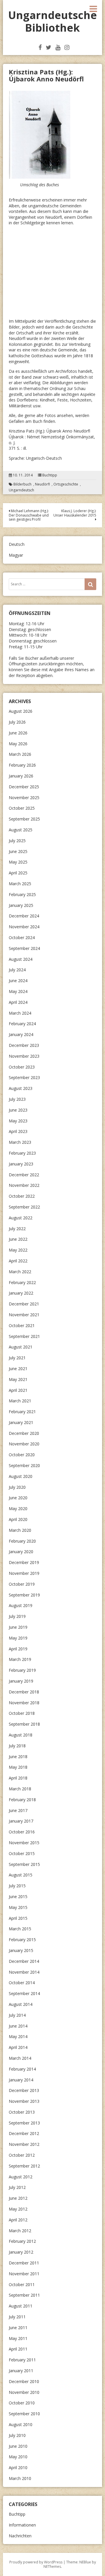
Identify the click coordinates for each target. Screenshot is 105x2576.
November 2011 (24, 2274)
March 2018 (20, 1789)
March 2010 (20, 2478)
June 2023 (18, 1110)
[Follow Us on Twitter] (49, 47)
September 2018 (24, 1724)
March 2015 (20, 1929)
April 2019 (18, 1649)
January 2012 (21, 2252)
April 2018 (18, 1778)
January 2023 (21, 1164)
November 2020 (24, 1444)
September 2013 (24, 2123)
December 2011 (24, 2263)
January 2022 (21, 1293)
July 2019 (17, 1616)
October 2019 (22, 1584)
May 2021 (18, 1379)
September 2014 (24, 1993)
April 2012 (18, 2220)
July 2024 (17, 970)
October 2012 (22, 2155)
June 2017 (18, 1810)
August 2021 (21, 1347)
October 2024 (22, 937)
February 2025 (22, 894)
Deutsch (17, 544)
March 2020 (20, 1530)
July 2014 (17, 2015)
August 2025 (21, 830)
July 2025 (17, 841)
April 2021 (18, 1390)
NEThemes (52, 2566)
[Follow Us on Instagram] (67, 47)
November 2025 (24, 798)
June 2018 (18, 1757)
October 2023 (22, 1067)
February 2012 (22, 2241)
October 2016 (22, 1832)
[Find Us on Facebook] (40, 47)
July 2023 (17, 1099)
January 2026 (21, 776)
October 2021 (22, 1325)
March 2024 (20, 1013)
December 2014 (24, 1961)
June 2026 (18, 733)
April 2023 (18, 1131)
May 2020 (18, 1508)
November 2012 (24, 2144)
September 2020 (24, 1465)
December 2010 (24, 2381)
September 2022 (24, 1207)
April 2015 (18, 1918)
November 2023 (24, 1056)
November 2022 (24, 1185)
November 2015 (24, 1843)
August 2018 (21, 1735)
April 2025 (18, 873)
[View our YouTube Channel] (58, 47)
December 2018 (24, 1692)
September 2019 (24, 1595)
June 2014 (18, 2026)
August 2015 (21, 1875)
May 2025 (18, 862)
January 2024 (21, 1034)
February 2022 (22, 1282)
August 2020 (21, 1476)
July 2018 (17, 1746)
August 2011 (21, 2306)
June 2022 (18, 1239)
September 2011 (24, 2295)
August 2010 (21, 2424)
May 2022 (18, 1250)
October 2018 (22, 1713)
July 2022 (17, 1229)
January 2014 (21, 2080)
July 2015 (17, 1886)
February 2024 (22, 1024)
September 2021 (24, 1336)
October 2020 (22, 1455)
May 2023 (18, 1121)
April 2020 (18, 1519)
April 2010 (18, 2468)
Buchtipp (50, 475)
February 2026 (22, 765)
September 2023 (24, 1077)
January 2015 (21, 1950)
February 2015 (22, 1940)
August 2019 (21, 1605)
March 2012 (20, 2231)
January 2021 (21, 1422)
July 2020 (17, 1487)
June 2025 (18, 851)
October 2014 (22, 1983)
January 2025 (21, 905)
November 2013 (24, 2101)
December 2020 (24, 1433)
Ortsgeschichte (66, 484)
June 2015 (18, 1896)
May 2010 (18, 2457)
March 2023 (20, 1142)
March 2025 (20, 884)
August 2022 (21, 1218)
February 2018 (22, 1800)
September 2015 (24, 1864)
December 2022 (24, 1175)
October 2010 (22, 2403)
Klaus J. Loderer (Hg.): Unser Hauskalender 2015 (75, 513)
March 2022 (20, 1272)
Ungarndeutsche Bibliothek (52, 21)
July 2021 (17, 1358)
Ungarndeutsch (21, 490)
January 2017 (21, 1821)
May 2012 (18, 2209)
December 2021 (24, 1304)
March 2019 (20, 1659)
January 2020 (21, 1552)
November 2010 (24, 2392)
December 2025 (24, 787)
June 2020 (18, 1498)
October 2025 (22, 808)
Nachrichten (20, 2536)
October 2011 (22, 2284)
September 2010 (24, 2414)
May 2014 (18, 2036)
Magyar (16, 555)
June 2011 (18, 2328)
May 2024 (18, 991)
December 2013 (24, 2090)
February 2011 (22, 2360)
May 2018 (18, 1767)
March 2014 (20, 2058)
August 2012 (21, 2177)
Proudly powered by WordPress (36, 2562)
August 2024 (21, 959)
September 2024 (24, 948)
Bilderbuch (22, 484)
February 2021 (22, 1412)
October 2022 (22, 1196)
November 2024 (24, 927)
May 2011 (18, 2338)
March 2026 (20, 754)
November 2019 (24, 1573)
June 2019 (18, 1627)
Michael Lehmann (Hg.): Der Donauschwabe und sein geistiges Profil (29, 515)
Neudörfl (42, 484)
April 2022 (18, 1261)
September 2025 (24, 819)
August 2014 (21, 2004)
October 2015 (22, 1853)
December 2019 (24, 1562)
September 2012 (24, 2166)
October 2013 (22, 2112)
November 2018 (24, 1703)
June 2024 (18, 981)
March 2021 (20, 1401)
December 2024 (24, 916)
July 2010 (17, 2435)
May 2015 (18, 1907)
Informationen (22, 2525)
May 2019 (18, 1638)
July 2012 (17, 2187)
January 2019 (21, 1681)
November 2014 (24, 1972)
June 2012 (18, 2198)
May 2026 (18, 744)
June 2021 (18, 1369)
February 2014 (22, 2069)
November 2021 (24, 1315)
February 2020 (22, 1541)
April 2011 (18, 2349)
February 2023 (22, 1153)
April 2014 (18, 2047)
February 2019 (22, 1670)
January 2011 (21, 2371)
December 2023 (24, 1045)
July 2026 (17, 722)
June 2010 (18, 2446)
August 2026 (21, 711)
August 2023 (21, 1088)
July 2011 (17, 2317)
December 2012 (24, 2133)
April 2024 (18, 1002)
